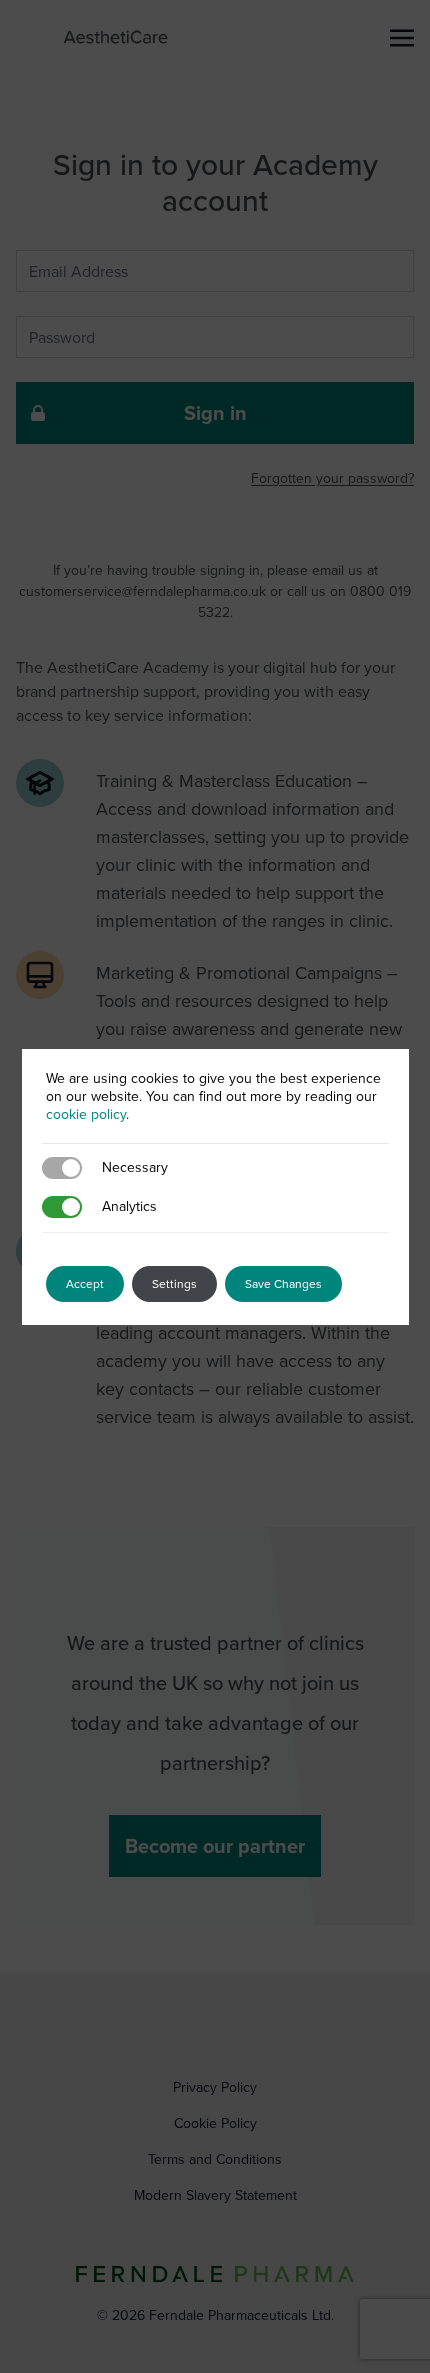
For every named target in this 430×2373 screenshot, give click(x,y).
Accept (85, 1283)
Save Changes (283, 1283)
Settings (174, 1283)
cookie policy (86, 1114)
